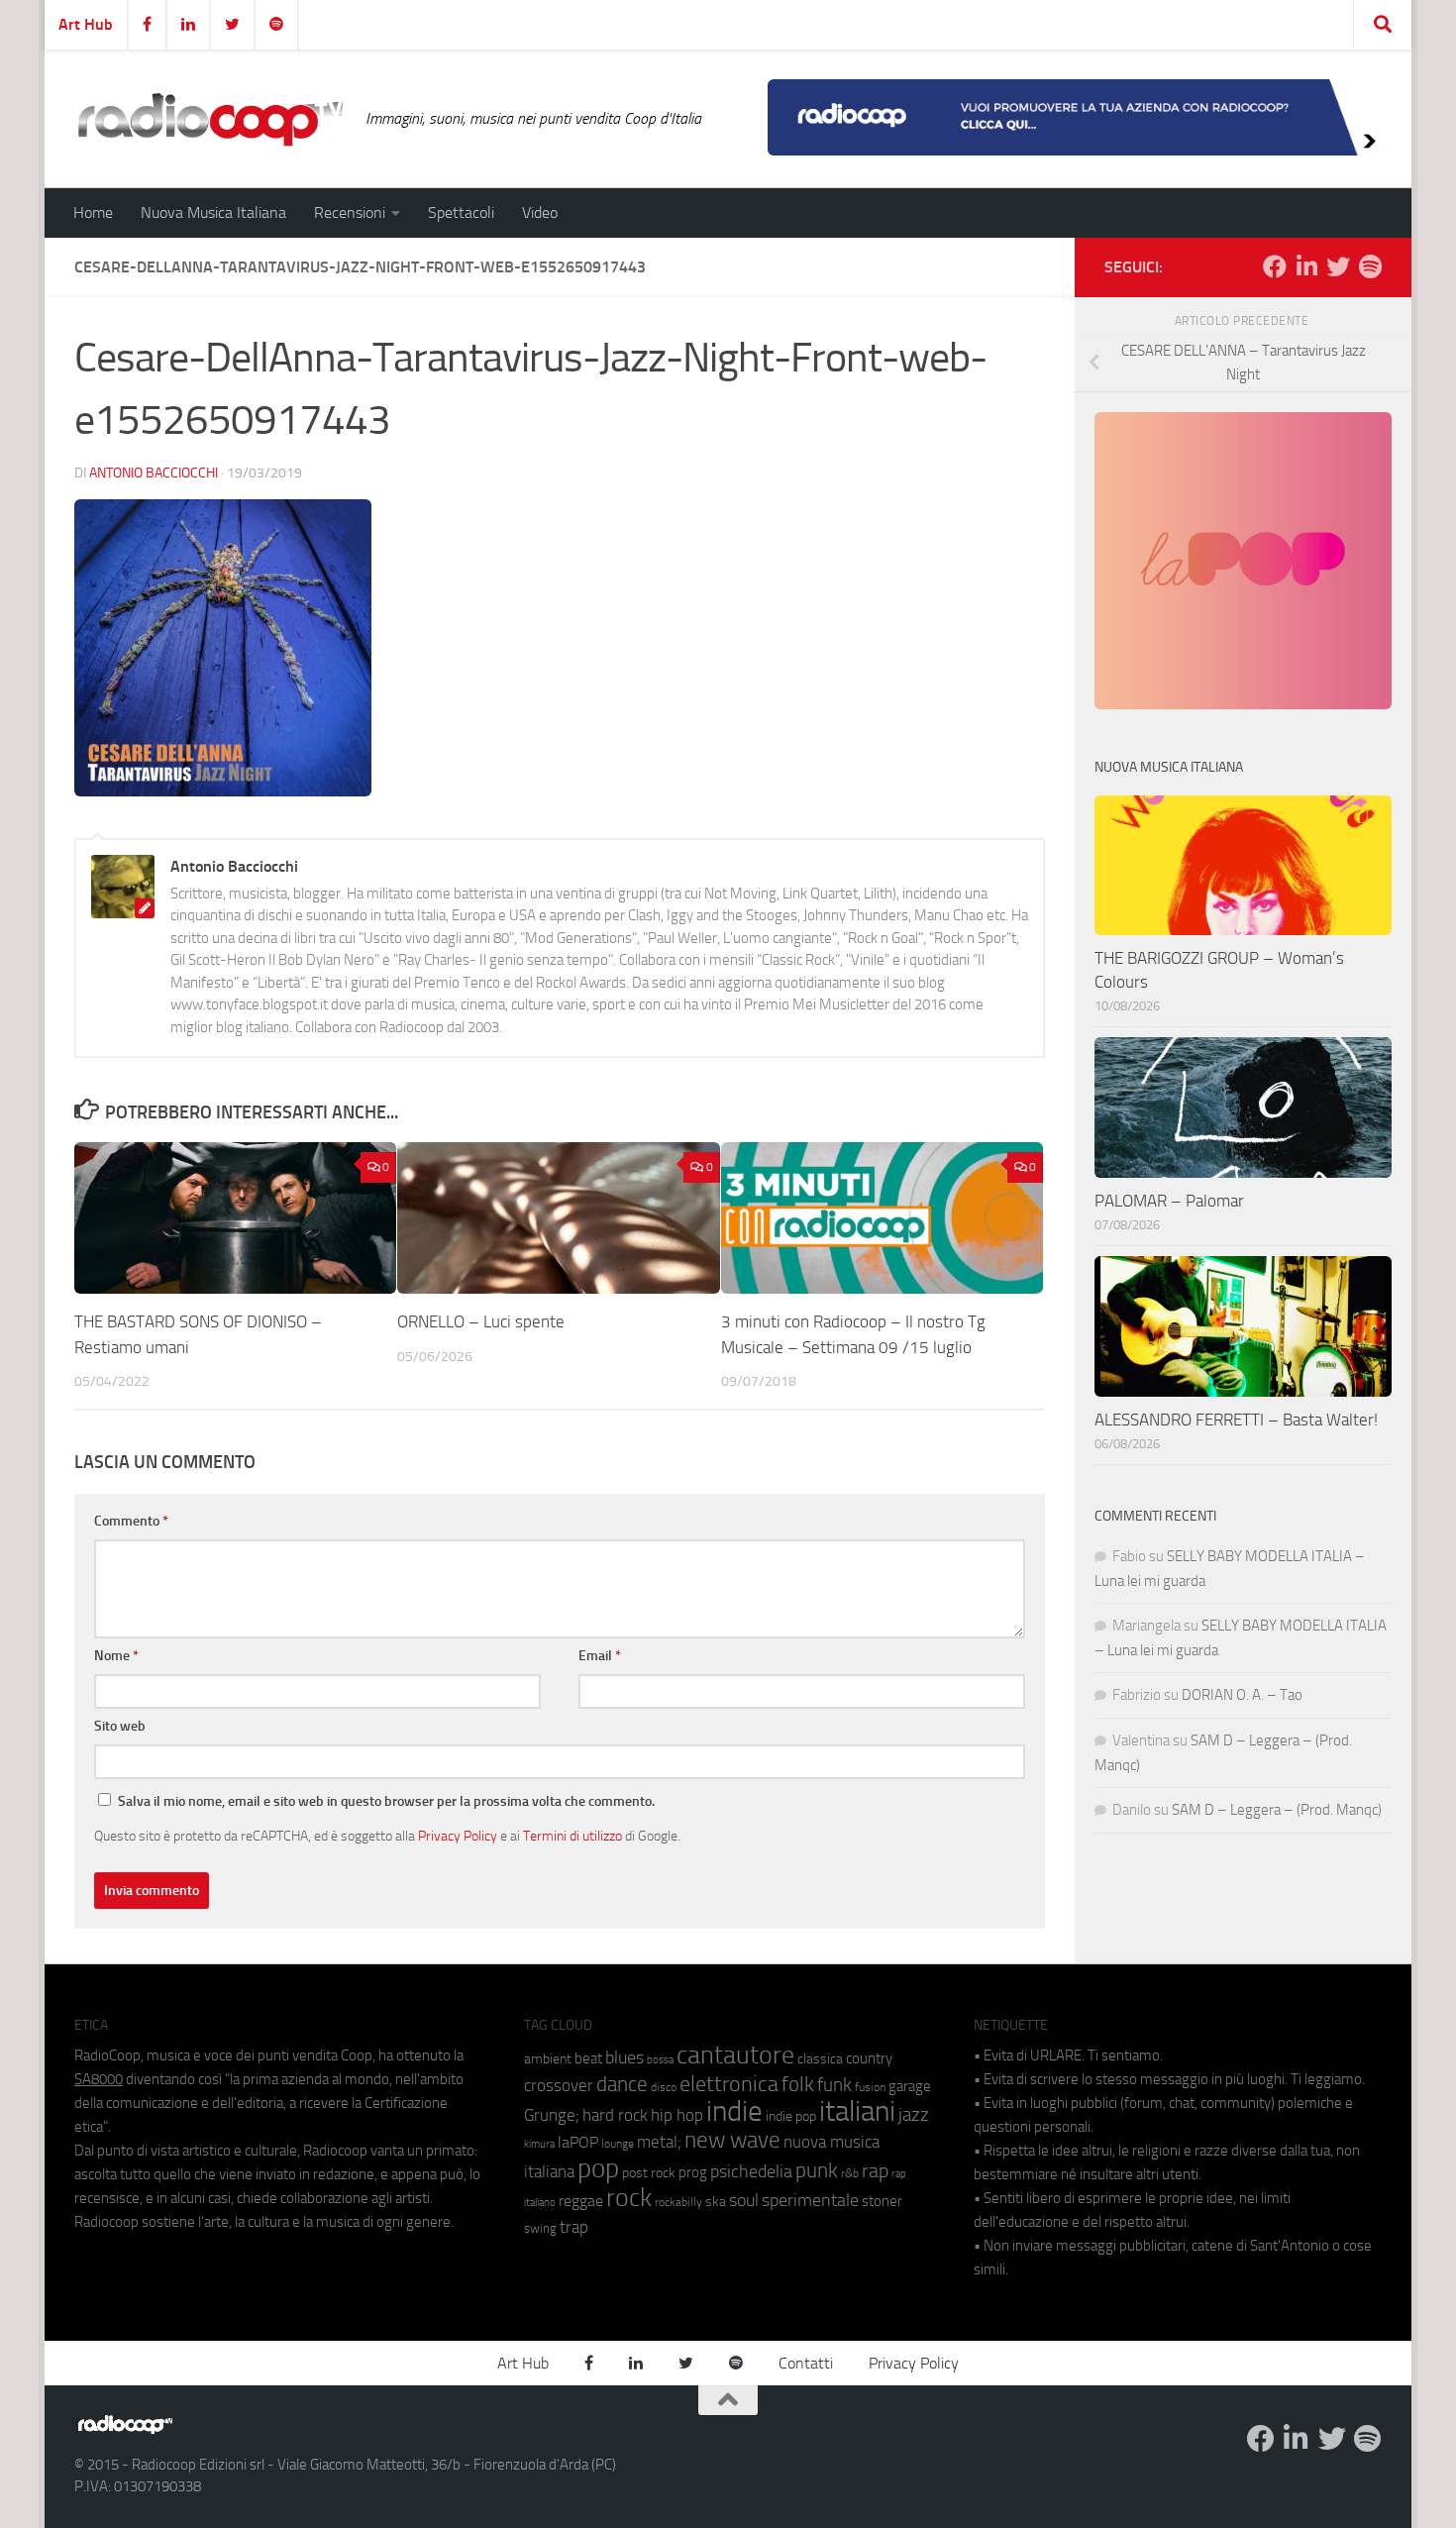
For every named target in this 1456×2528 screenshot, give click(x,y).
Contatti (806, 2363)
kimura (539, 2144)
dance (622, 2084)
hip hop (677, 2115)
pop (598, 2168)
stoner (882, 2201)
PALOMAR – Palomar (1169, 1201)
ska (716, 2202)
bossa (660, 2060)
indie (734, 2111)
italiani (857, 2111)
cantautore (735, 2055)
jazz (914, 2115)
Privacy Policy (458, 1836)
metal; (659, 2142)
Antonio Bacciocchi (154, 473)
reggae (581, 2201)
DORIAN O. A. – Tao (1242, 1695)
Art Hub (86, 24)
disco (664, 2087)
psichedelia (751, 2171)
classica (820, 2059)
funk (834, 2085)
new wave (732, 2140)
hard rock (615, 2115)
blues (624, 2057)
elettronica (729, 2084)
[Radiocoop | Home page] (210, 119)
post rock (649, 2172)
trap (574, 2227)
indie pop (791, 2116)
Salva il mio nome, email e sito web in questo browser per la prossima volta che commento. (386, 1801)
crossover (559, 2085)
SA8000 (99, 2079)
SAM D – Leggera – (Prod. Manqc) (1277, 1810)
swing (540, 2228)
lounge (618, 2144)
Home (93, 212)
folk (798, 2084)
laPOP (578, 2143)
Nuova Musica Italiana (213, 212)
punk (817, 2170)
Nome (116, 1656)
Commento (131, 1521)
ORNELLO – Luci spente (481, 1321)
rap (875, 2171)
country (869, 2058)
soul (744, 2200)
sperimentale (810, 2200)
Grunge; (552, 2115)
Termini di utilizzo (572, 1836)
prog (693, 2172)
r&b (850, 2173)
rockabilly (678, 2202)
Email (600, 1656)
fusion (870, 2087)
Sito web (120, 1726)
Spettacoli (461, 212)
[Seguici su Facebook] (1275, 266)
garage (910, 2086)
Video (540, 212)
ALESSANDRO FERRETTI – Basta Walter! (1236, 1420)
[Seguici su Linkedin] (1306, 266)
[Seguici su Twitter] (1338, 266)
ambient (548, 2059)
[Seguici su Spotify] (1370, 266)
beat (588, 2058)
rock (629, 2198)
